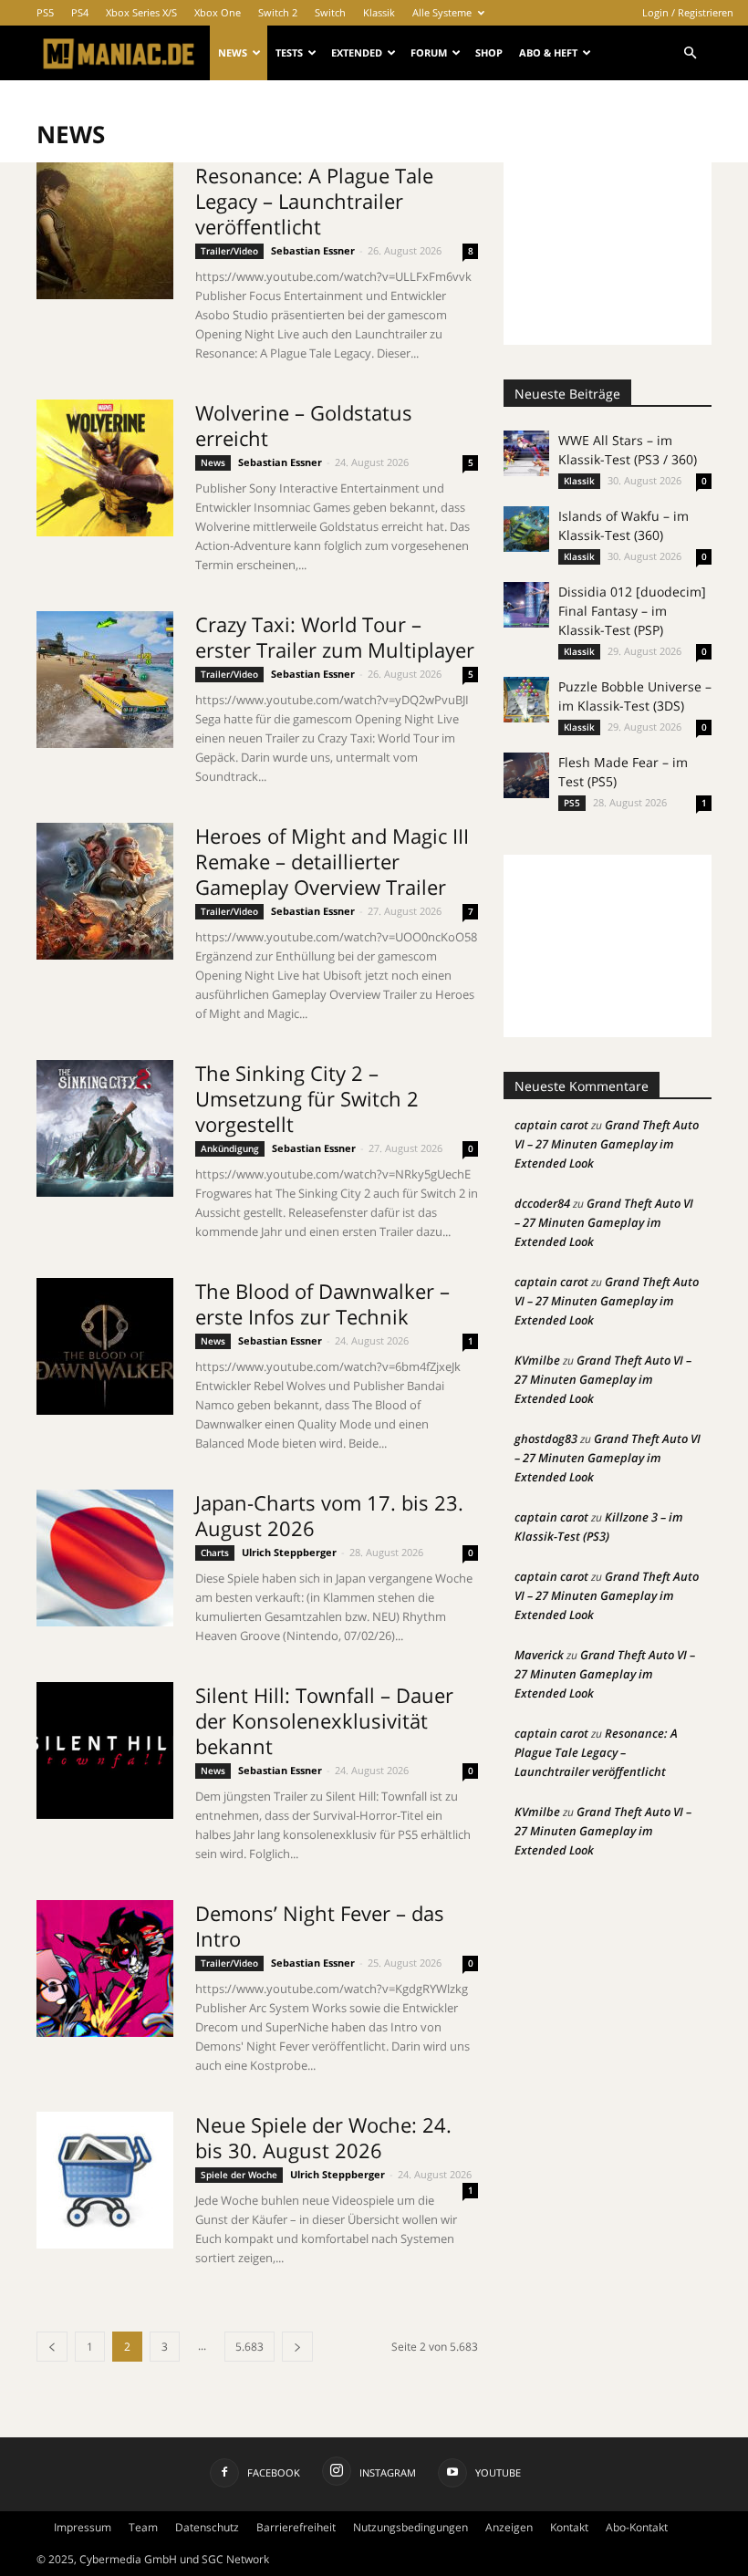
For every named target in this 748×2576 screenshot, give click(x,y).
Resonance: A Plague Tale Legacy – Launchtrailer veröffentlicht (314, 201)
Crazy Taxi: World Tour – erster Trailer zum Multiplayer (335, 637)
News (233, 52)
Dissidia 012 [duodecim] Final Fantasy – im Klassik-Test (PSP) (632, 611)
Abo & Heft (548, 52)
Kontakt (569, 2527)
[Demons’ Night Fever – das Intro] (105, 1968)
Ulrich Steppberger (289, 1552)
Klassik (379, 12)
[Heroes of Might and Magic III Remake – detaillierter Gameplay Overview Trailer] (105, 891)
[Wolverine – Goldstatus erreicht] (105, 468)
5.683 (249, 2347)
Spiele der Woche (239, 2175)
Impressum (83, 2527)
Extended (357, 52)
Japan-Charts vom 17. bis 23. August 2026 (329, 1515)
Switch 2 (278, 12)
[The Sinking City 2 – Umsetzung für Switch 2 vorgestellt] (105, 1128)
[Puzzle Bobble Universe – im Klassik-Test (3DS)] (526, 700)
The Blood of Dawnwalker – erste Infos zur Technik (322, 1304)
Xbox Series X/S (141, 12)
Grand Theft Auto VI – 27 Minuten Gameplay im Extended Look (607, 1144)
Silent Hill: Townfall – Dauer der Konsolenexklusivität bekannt (324, 1720)
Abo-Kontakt (637, 2527)
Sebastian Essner (313, 250)
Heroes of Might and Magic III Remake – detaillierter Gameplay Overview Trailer (332, 861)
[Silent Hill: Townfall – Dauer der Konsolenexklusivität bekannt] (105, 1750)
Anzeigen (509, 2527)
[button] (690, 53)
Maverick (539, 1655)
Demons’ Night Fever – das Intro (320, 1926)
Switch (330, 12)
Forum (429, 52)
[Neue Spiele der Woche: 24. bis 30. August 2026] (105, 2180)
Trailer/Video (229, 251)
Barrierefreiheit (296, 2527)
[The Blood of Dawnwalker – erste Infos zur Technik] (105, 1346)
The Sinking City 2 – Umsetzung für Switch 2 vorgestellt (307, 1098)
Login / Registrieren (688, 12)
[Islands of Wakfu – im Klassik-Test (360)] (526, 529)
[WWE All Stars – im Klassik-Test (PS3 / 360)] (526, 453)
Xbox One (218, 12)
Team (143, 2527)
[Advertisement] (608, 254)
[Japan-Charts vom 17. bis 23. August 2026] (105, 1558)
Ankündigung (230, 1148)
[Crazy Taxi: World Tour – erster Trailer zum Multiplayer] (105, 680)
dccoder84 (542, 1203)
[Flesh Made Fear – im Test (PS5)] (526, 775)
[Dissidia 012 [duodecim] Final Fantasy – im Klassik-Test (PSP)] (526, 605)
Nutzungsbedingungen (410, 2527)
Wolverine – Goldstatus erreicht (304, 425)
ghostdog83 (546, 1439)
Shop (489, 52)
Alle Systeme (442, 12)
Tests (289, 52)
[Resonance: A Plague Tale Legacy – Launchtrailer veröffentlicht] (105, 231)
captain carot (551, 1125)
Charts (215, 1553)
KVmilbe (537, 1360)
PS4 (80, 12)
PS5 (45, 12)
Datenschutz (207, 2527)
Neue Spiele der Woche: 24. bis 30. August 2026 (323, 2137)
